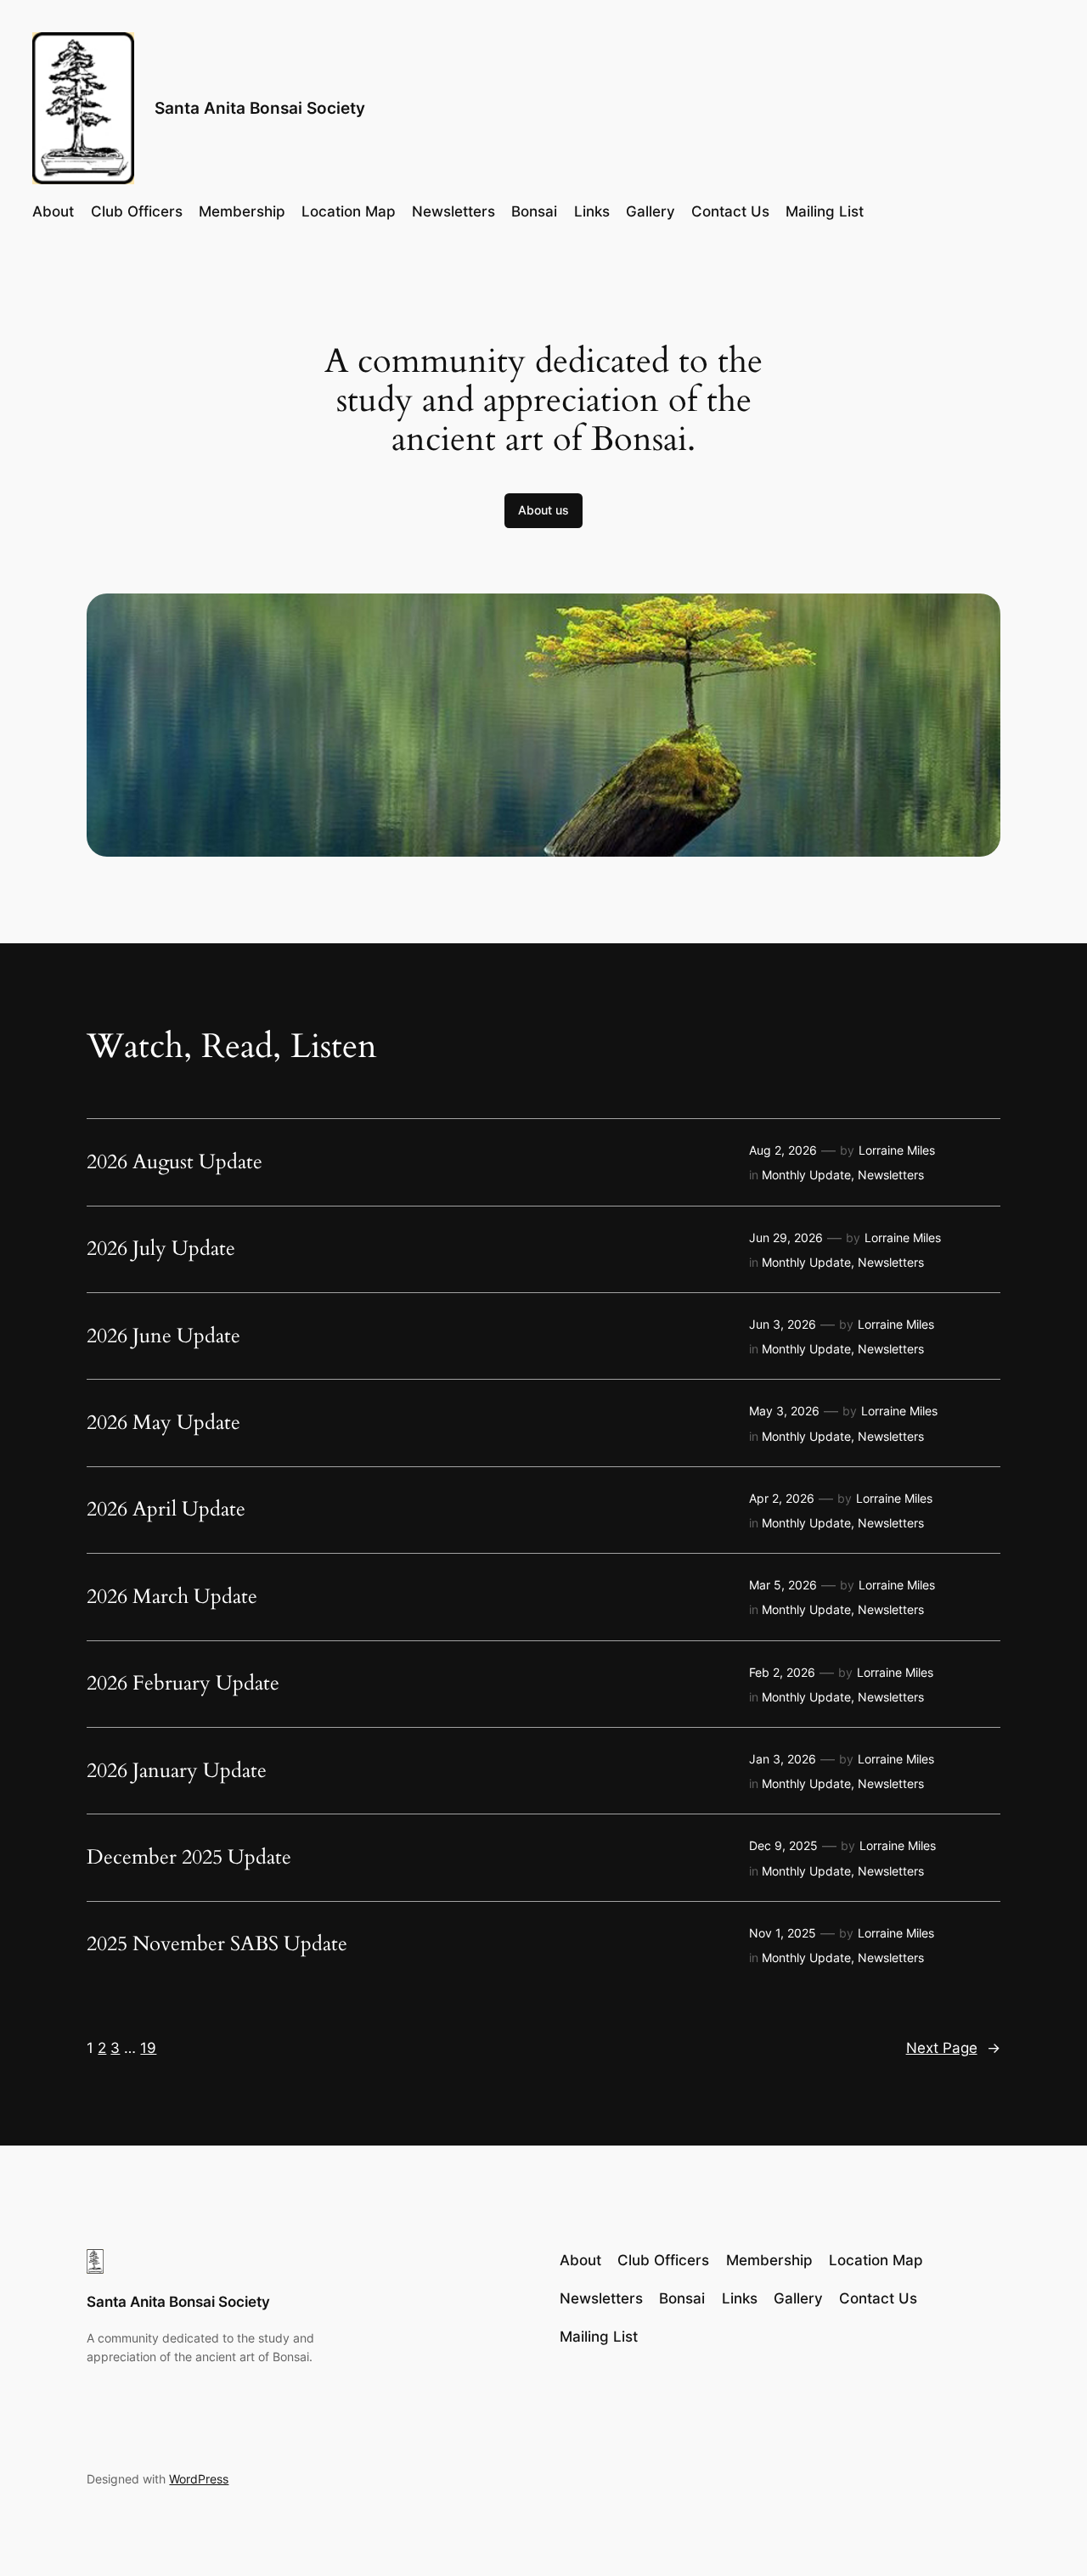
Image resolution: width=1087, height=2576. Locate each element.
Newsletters (891, 1175)
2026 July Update (161, 1249)
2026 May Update (163, 1423)
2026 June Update (163, 1336)
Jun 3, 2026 (783, 1324)
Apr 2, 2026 (782, 1498)
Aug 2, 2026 (783, 1150)
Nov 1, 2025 (783, 1933)
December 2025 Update (189, 1858)
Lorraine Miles (897, 1150)
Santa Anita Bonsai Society (260, 108)
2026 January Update (177, 1771)
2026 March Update (172, 1597)
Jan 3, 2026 (783, 1759)
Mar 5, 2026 (783, 1585)
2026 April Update (166, 1510)
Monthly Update (806, 1175)
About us (543, 510)
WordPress (199, 2479)
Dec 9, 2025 (783, 1845)
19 (148, 2048)
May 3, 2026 (784, 1411)
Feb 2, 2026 (782, 1672)
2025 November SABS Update (217, 1944)
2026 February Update (183, 1684)
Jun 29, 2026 (786, 1237)
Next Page (953, 2048)
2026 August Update (175, 1162)
